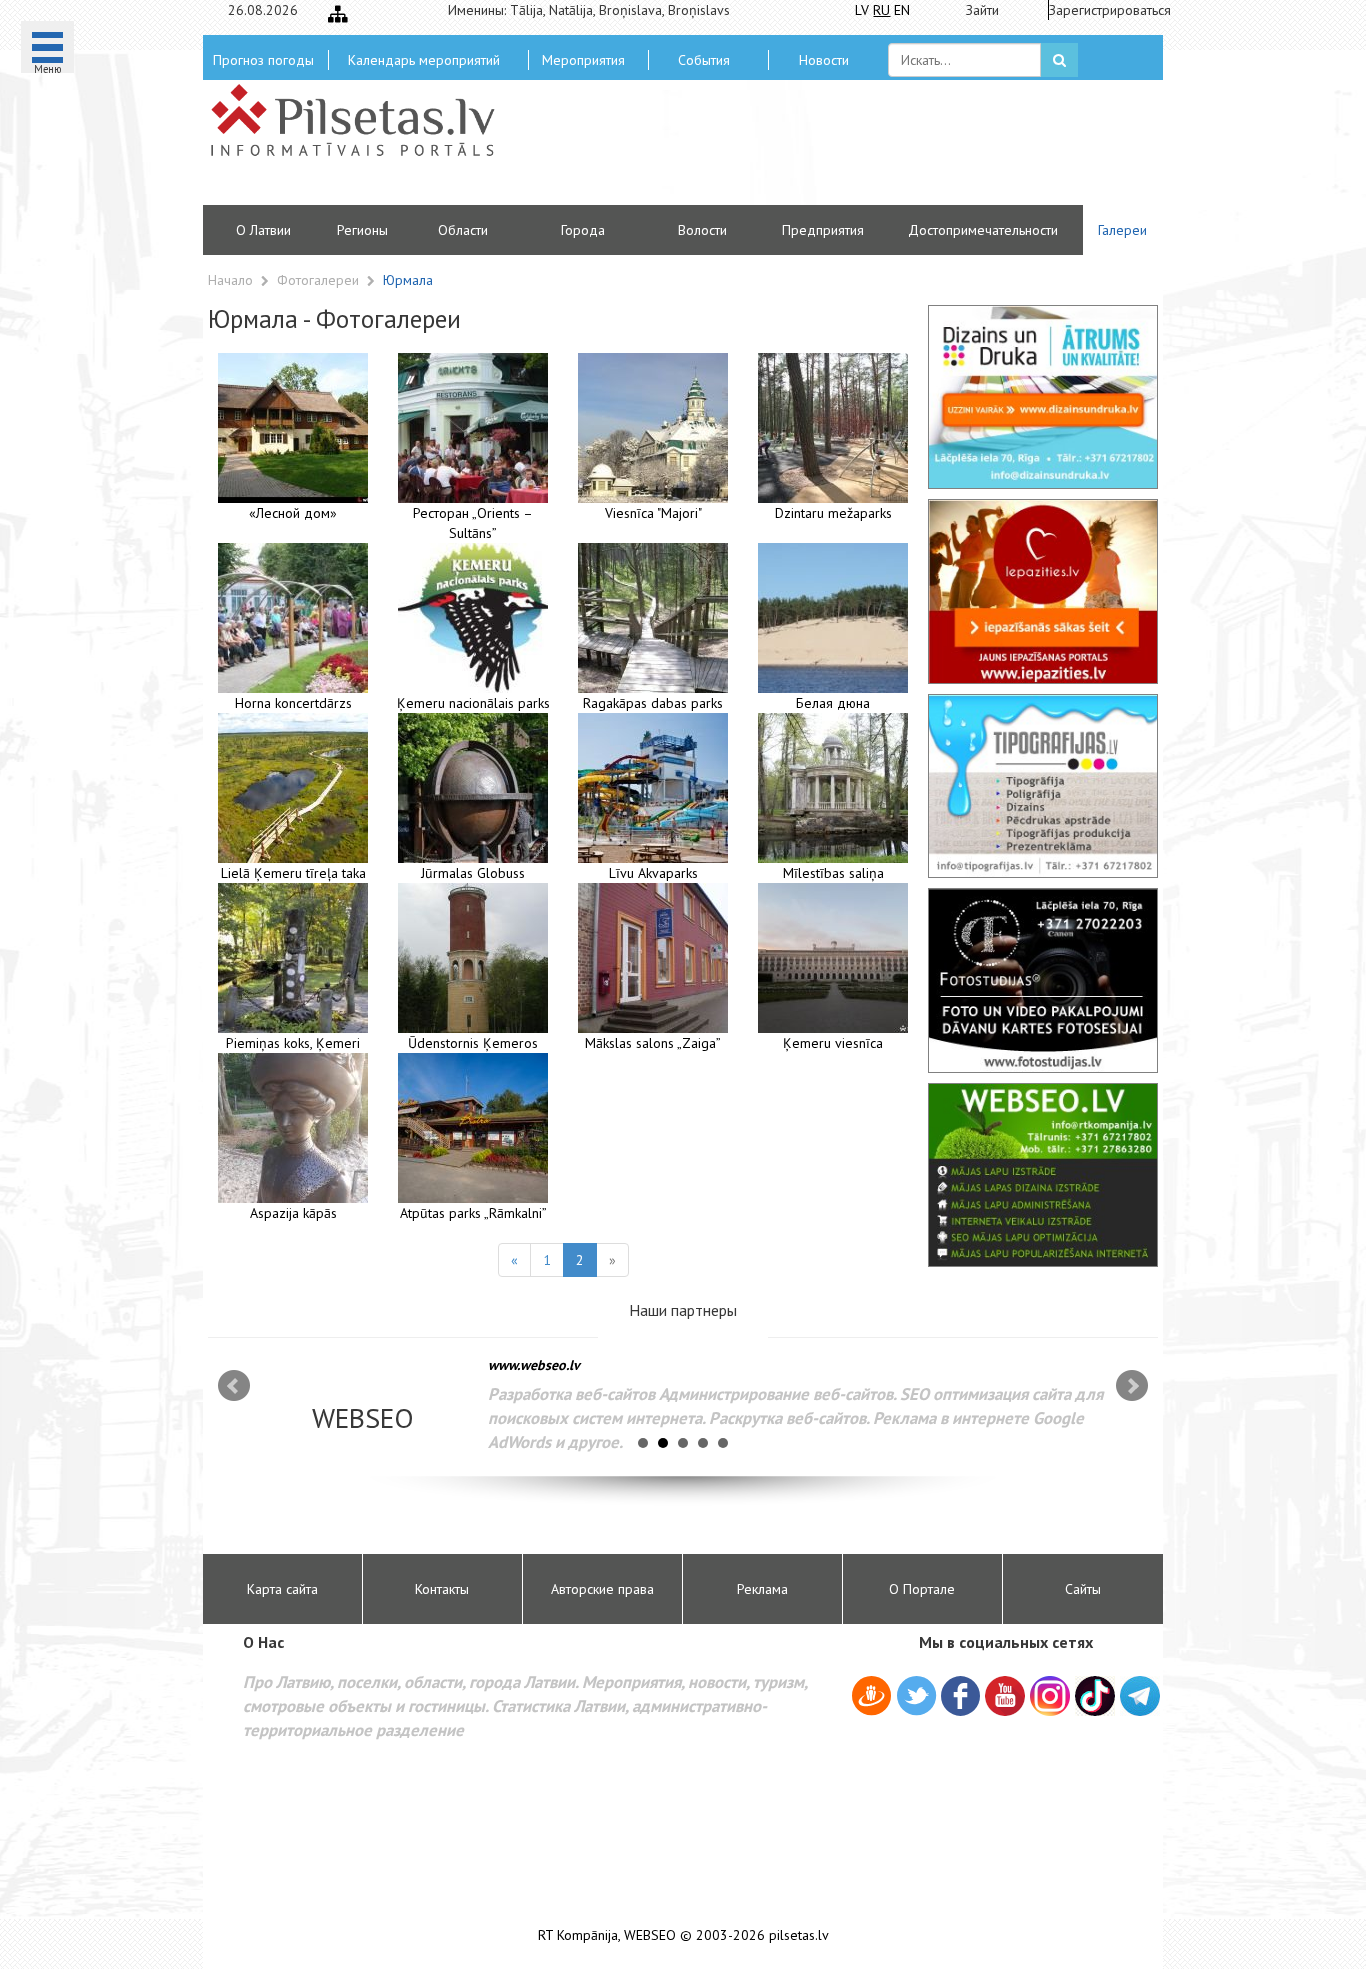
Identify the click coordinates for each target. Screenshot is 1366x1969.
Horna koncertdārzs (293, 703)
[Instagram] (1050, 1696)
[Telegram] (1140, 1696)
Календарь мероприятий (424, 60)
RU (881, 10)
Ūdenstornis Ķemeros (473, 1043)
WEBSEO (650, 1935)
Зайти (982, 10)
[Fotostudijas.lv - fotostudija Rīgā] (1043, 980)
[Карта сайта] (338, 14)
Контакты (442, 1589)
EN (902, 10)
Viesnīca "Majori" (653, 513)
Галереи (1122, 230)
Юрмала (408, 280)
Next (1132, 1386)
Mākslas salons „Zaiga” (653, 1043)
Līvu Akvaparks (653, 873)
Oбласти (463, 230)
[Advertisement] (828, 150)
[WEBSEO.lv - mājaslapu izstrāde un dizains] (1043, 1175)
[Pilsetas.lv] (363, 120)
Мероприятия (583, 60)
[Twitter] (916, 1699)
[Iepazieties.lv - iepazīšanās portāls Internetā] (1043, 591)
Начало (230, 280)
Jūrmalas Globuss (473, 873)
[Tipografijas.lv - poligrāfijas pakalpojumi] (1043, 786)
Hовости (824, 60)
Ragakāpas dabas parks (653, 703)
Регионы (362, 230)
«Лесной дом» (293, 513)
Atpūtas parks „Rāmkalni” (473, 1213)
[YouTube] (1005, 1696)
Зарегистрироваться (1103, 10)
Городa (583, 230)
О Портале (922, 1589)
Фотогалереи (320, 280)
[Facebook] (960, 1699)
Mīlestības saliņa (833, 873)
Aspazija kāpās (293, 1213)
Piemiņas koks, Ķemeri (293, 1043)
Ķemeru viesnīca (833, 1043)
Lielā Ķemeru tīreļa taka (293, 873)
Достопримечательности (983, 230)
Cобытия (704, 60)
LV (862, 10)
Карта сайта (282, 1589)
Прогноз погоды (263, 60)
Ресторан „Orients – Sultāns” (473, 523)
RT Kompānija (578, 1935)
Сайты (1083, 1589)
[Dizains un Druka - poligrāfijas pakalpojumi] (1043, 397)
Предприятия (823, 230)
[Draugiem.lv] (871, 1699)
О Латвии (263, 230)
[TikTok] (1095, 1696)
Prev (234, 1386)
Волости (702, 230)
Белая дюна (833, 703)
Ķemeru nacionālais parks (473, 703)
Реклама (762, 1589)
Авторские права (602, 1589)
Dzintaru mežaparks (833, 513)
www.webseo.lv (534, 1365)
